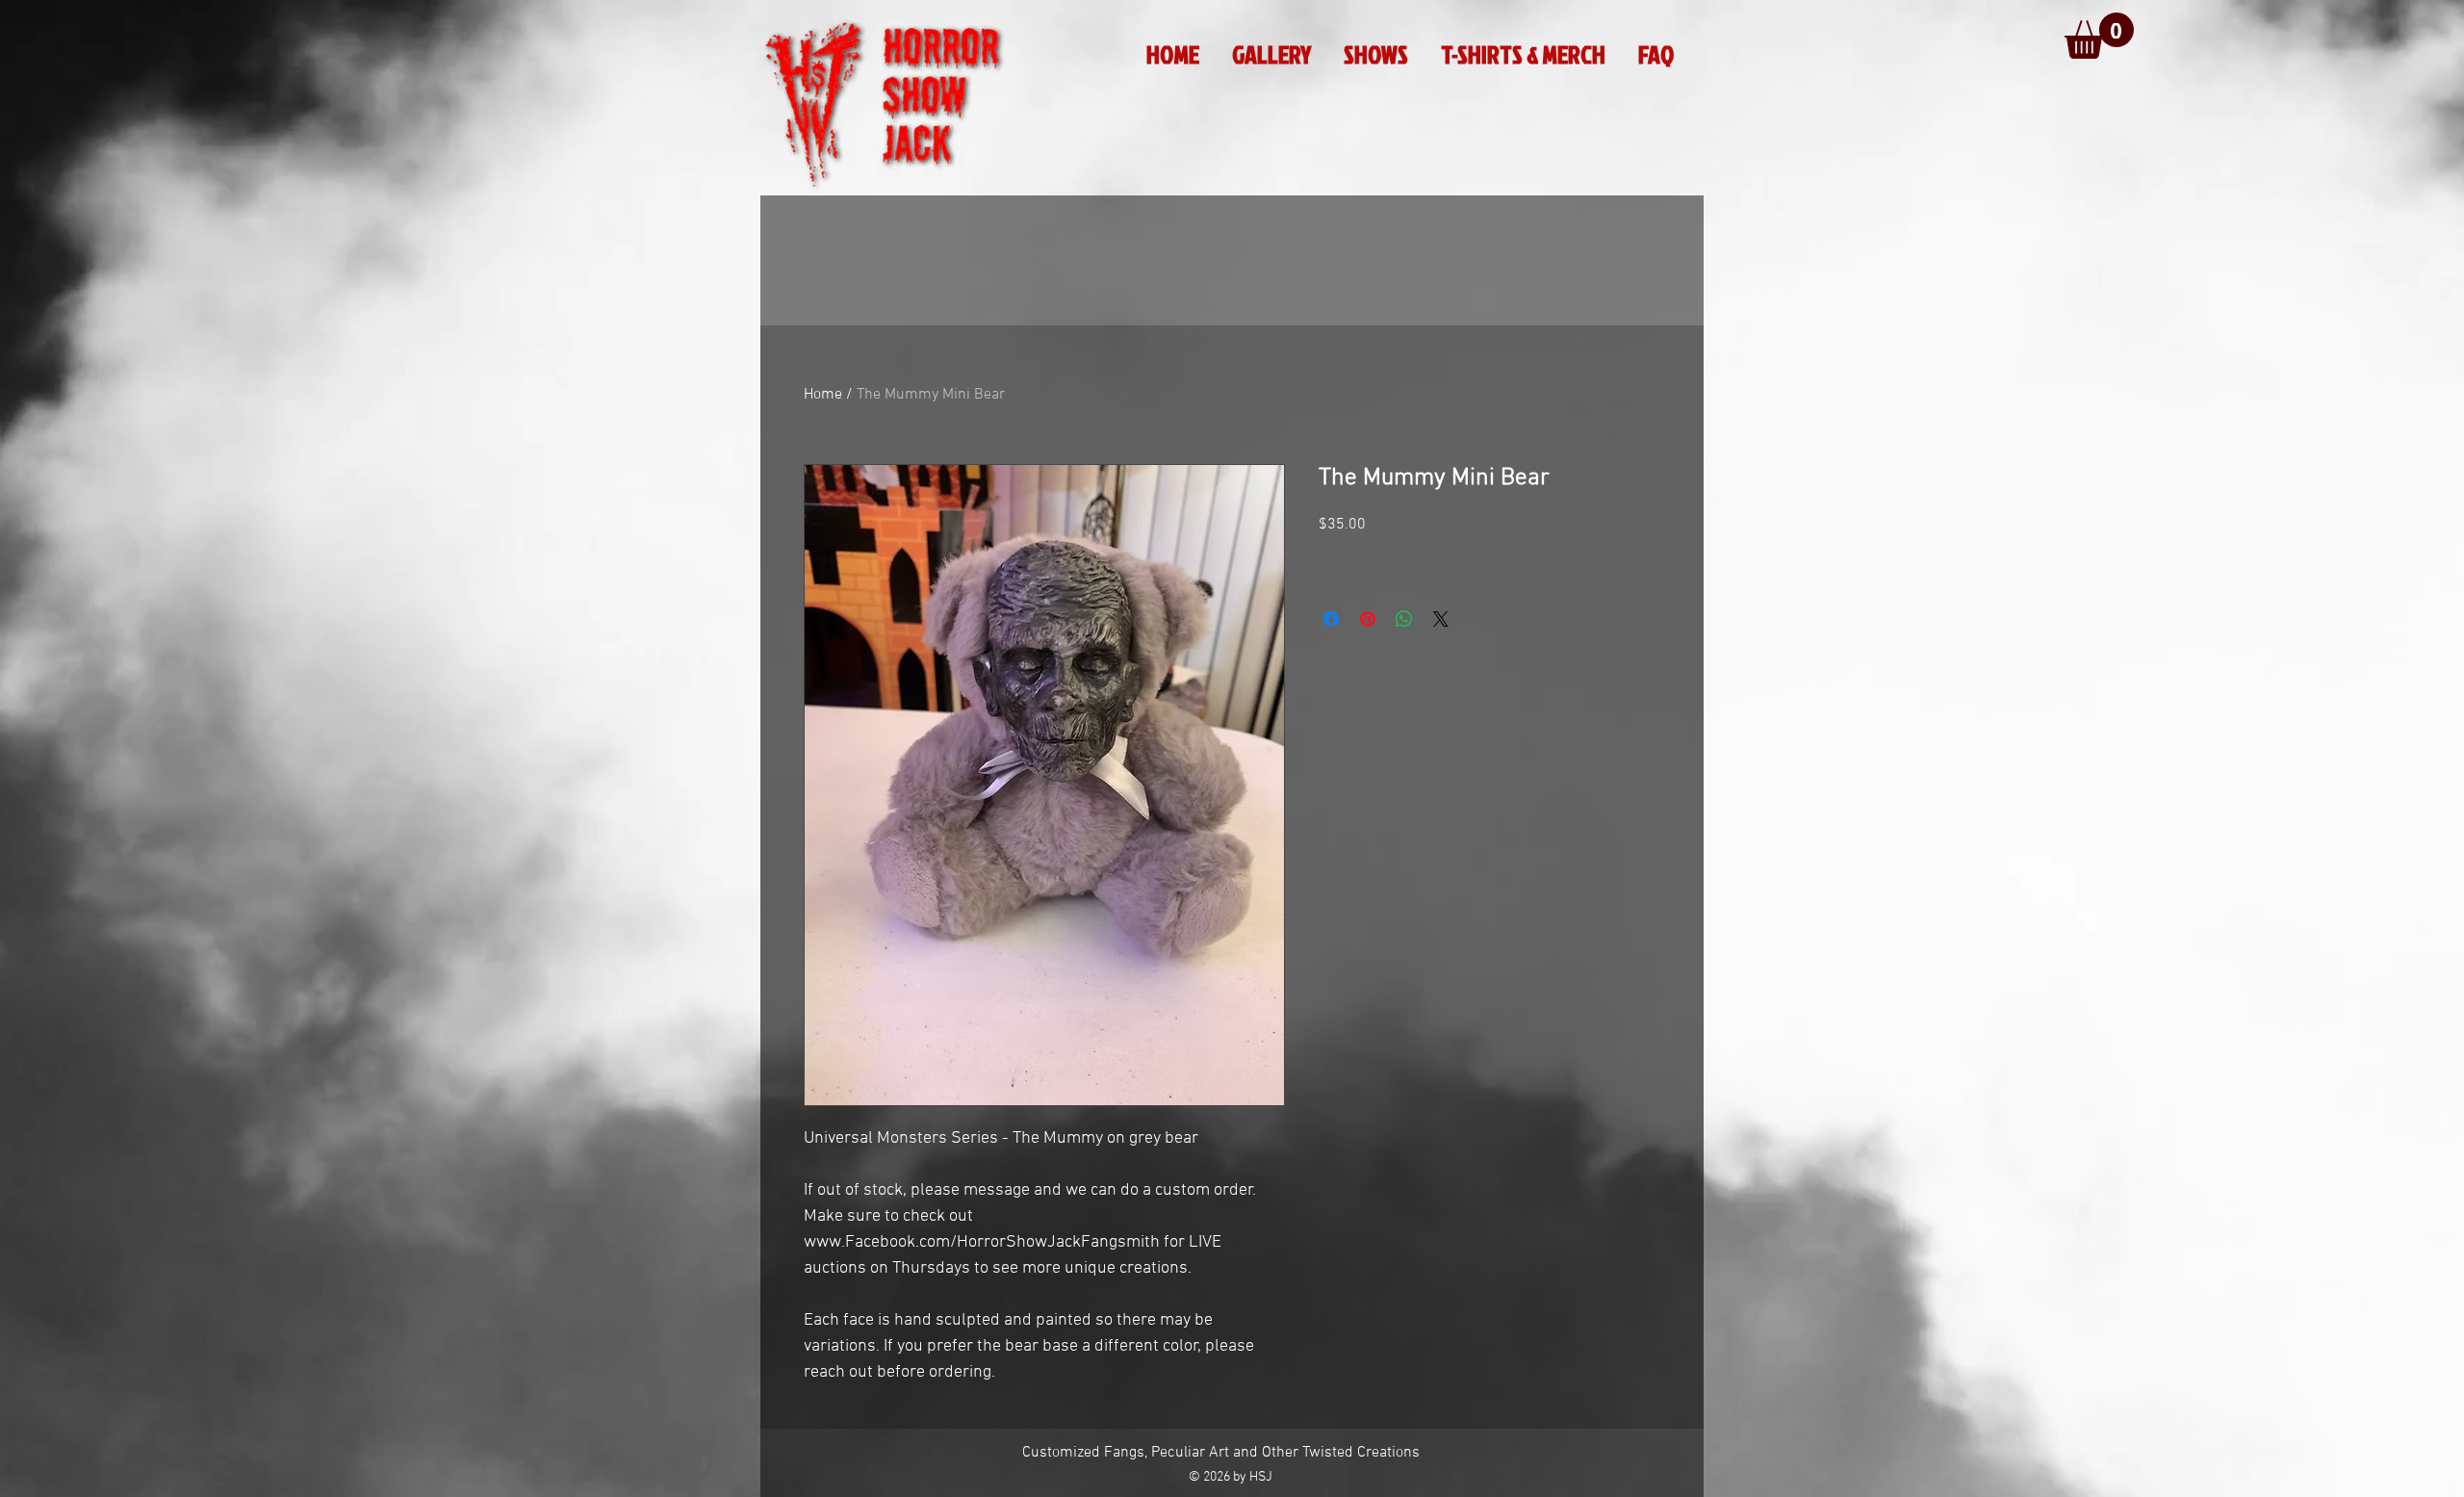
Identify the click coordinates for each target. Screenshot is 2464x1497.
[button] (2099, 36)
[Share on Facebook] (1331, 619)
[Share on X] (1441, 619)
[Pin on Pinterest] (1368, 619)
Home (823, 395)
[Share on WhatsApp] (1404, 619)
